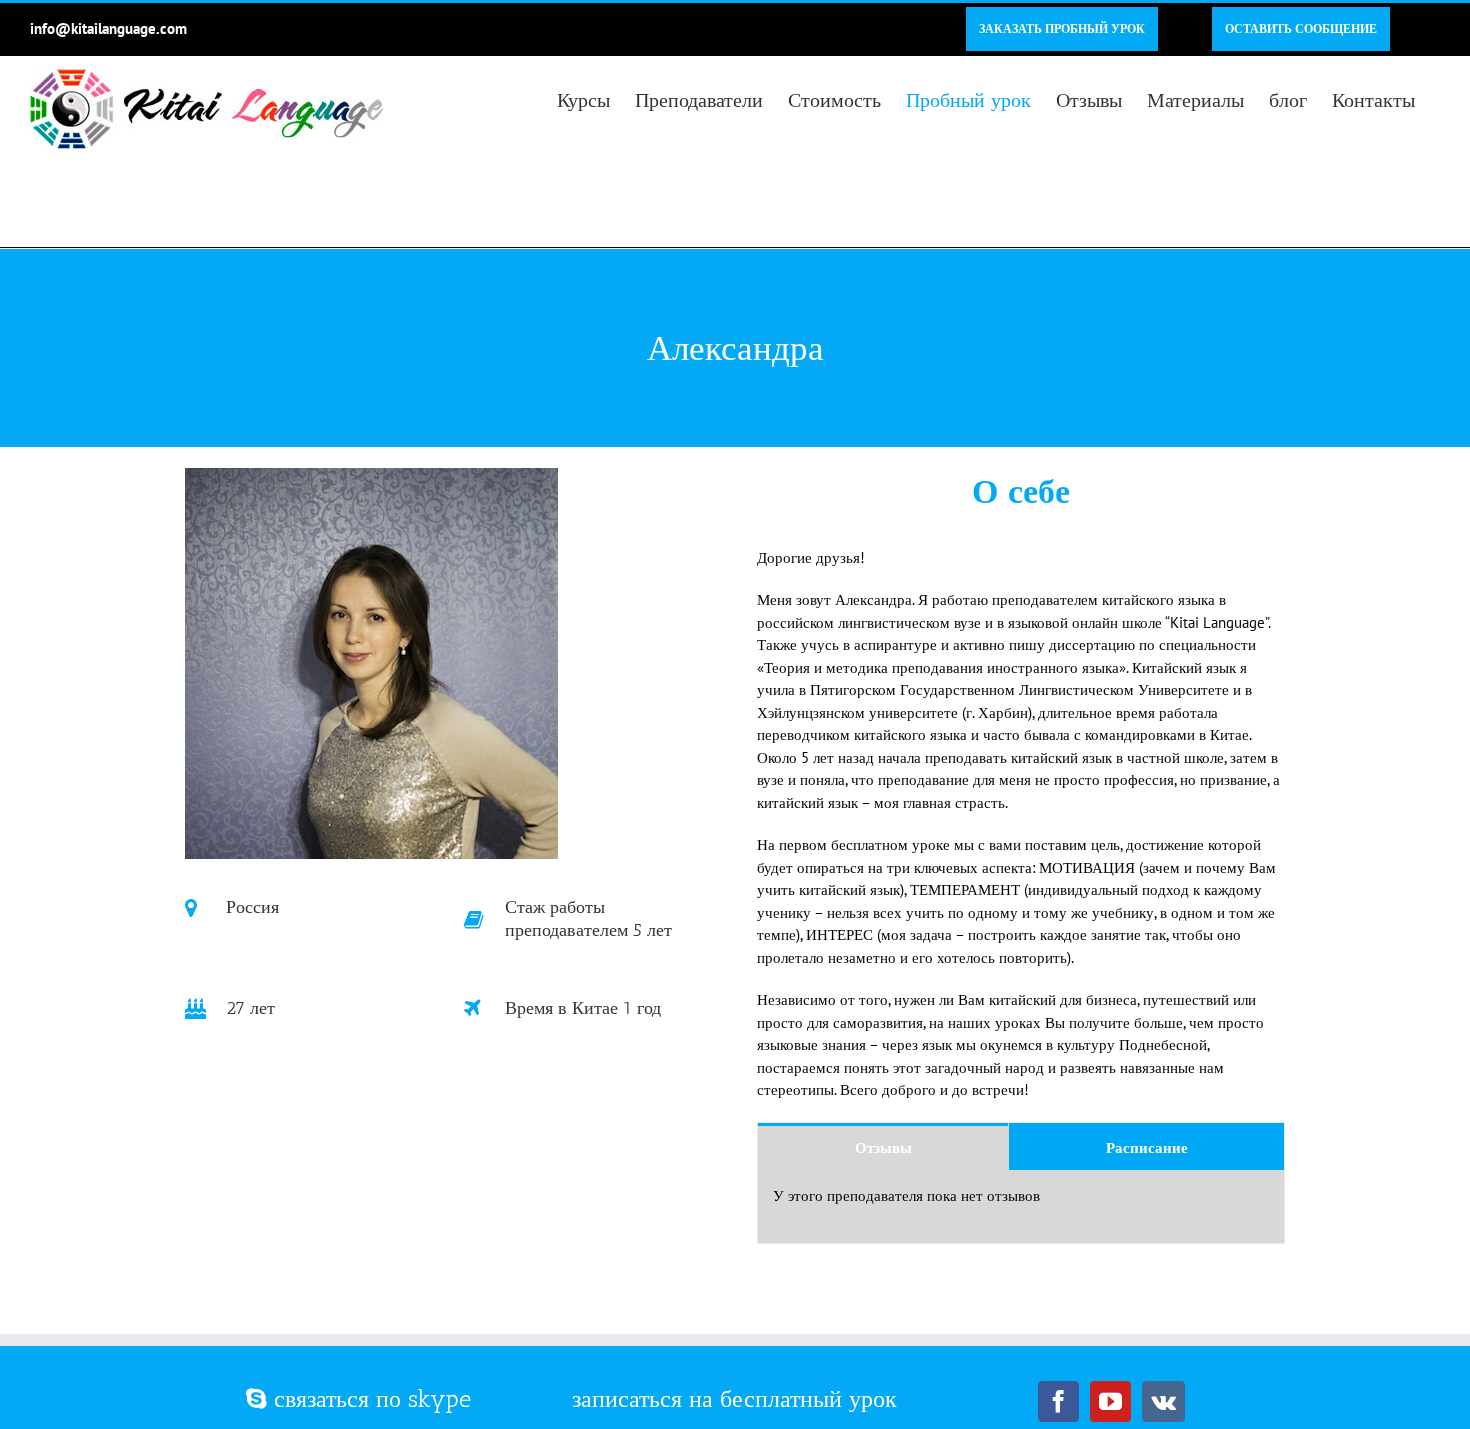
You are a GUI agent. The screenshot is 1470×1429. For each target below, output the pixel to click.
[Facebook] (1058, 1401)
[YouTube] (1110, 1401)
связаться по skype (369, 1398)
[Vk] (1163, 1401)
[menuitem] (1062, 29)
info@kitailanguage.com (108, 28)
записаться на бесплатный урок (734, 1398)
